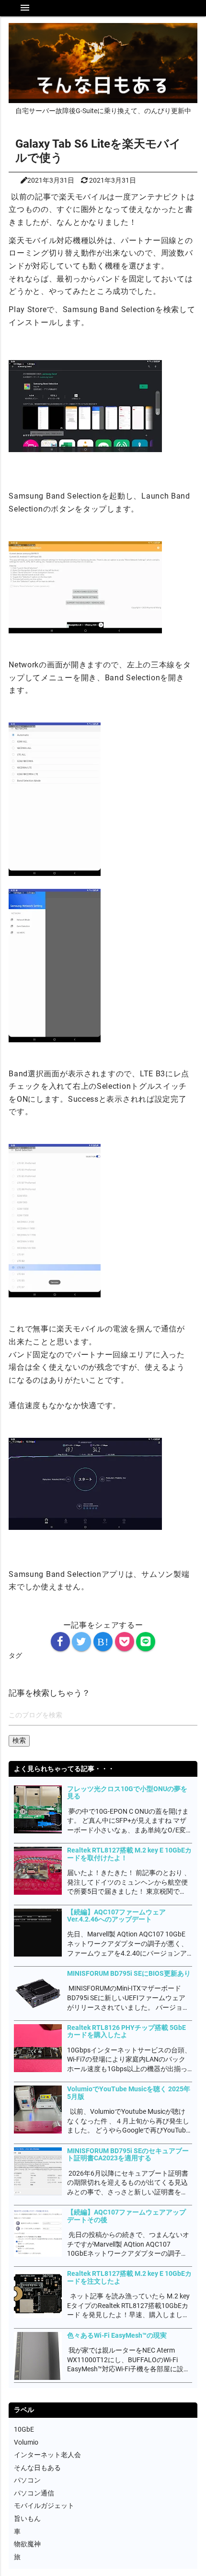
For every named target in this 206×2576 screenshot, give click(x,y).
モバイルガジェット (44, 2506)
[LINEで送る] (146, 1642)
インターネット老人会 (47, 2455)
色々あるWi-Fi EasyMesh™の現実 (117, 2335)
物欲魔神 (27, 2544)
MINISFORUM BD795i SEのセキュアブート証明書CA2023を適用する (128, 2154)
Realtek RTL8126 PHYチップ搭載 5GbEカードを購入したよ (126, 2031)
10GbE (24, 2429)
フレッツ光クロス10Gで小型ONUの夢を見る (127, 1792)
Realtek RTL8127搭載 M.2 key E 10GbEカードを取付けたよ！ (129, 1854)
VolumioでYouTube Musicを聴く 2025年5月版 (129, 2092)
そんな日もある (37, 2468)
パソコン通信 (34, 2493)
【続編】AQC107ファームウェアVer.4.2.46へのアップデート (116, 1916)
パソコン (27, 2480)
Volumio (26, 2442)
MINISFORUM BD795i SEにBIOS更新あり (129, 1973)
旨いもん (27, 2518)
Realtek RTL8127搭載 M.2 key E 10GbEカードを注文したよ (129, 2277)
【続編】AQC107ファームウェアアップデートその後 (126, 2216)
